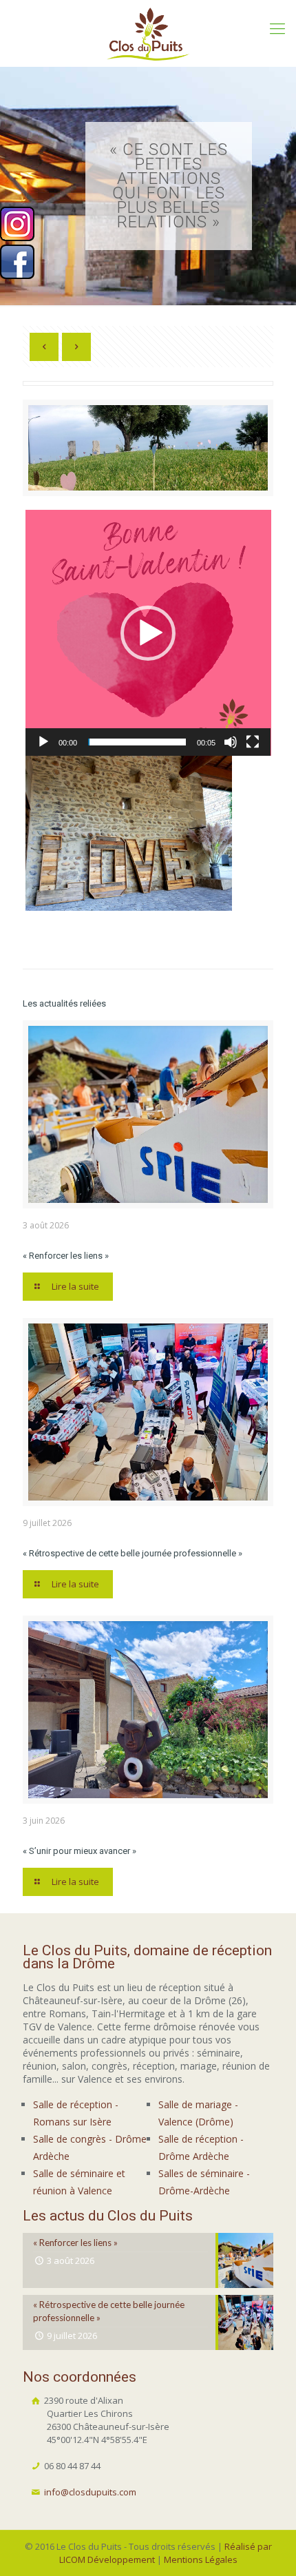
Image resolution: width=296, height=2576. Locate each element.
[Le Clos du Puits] (148, 33)
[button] (148, 633)
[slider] (137, 742)
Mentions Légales (201, 2559)
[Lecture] (43, 742)
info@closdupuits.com (90, 2492)
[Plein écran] (253, 742)
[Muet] (231, 742)
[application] (148, 633)
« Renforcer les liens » (66, 1256)
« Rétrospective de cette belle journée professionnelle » (133, 1553)
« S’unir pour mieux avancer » (80, 1851)
